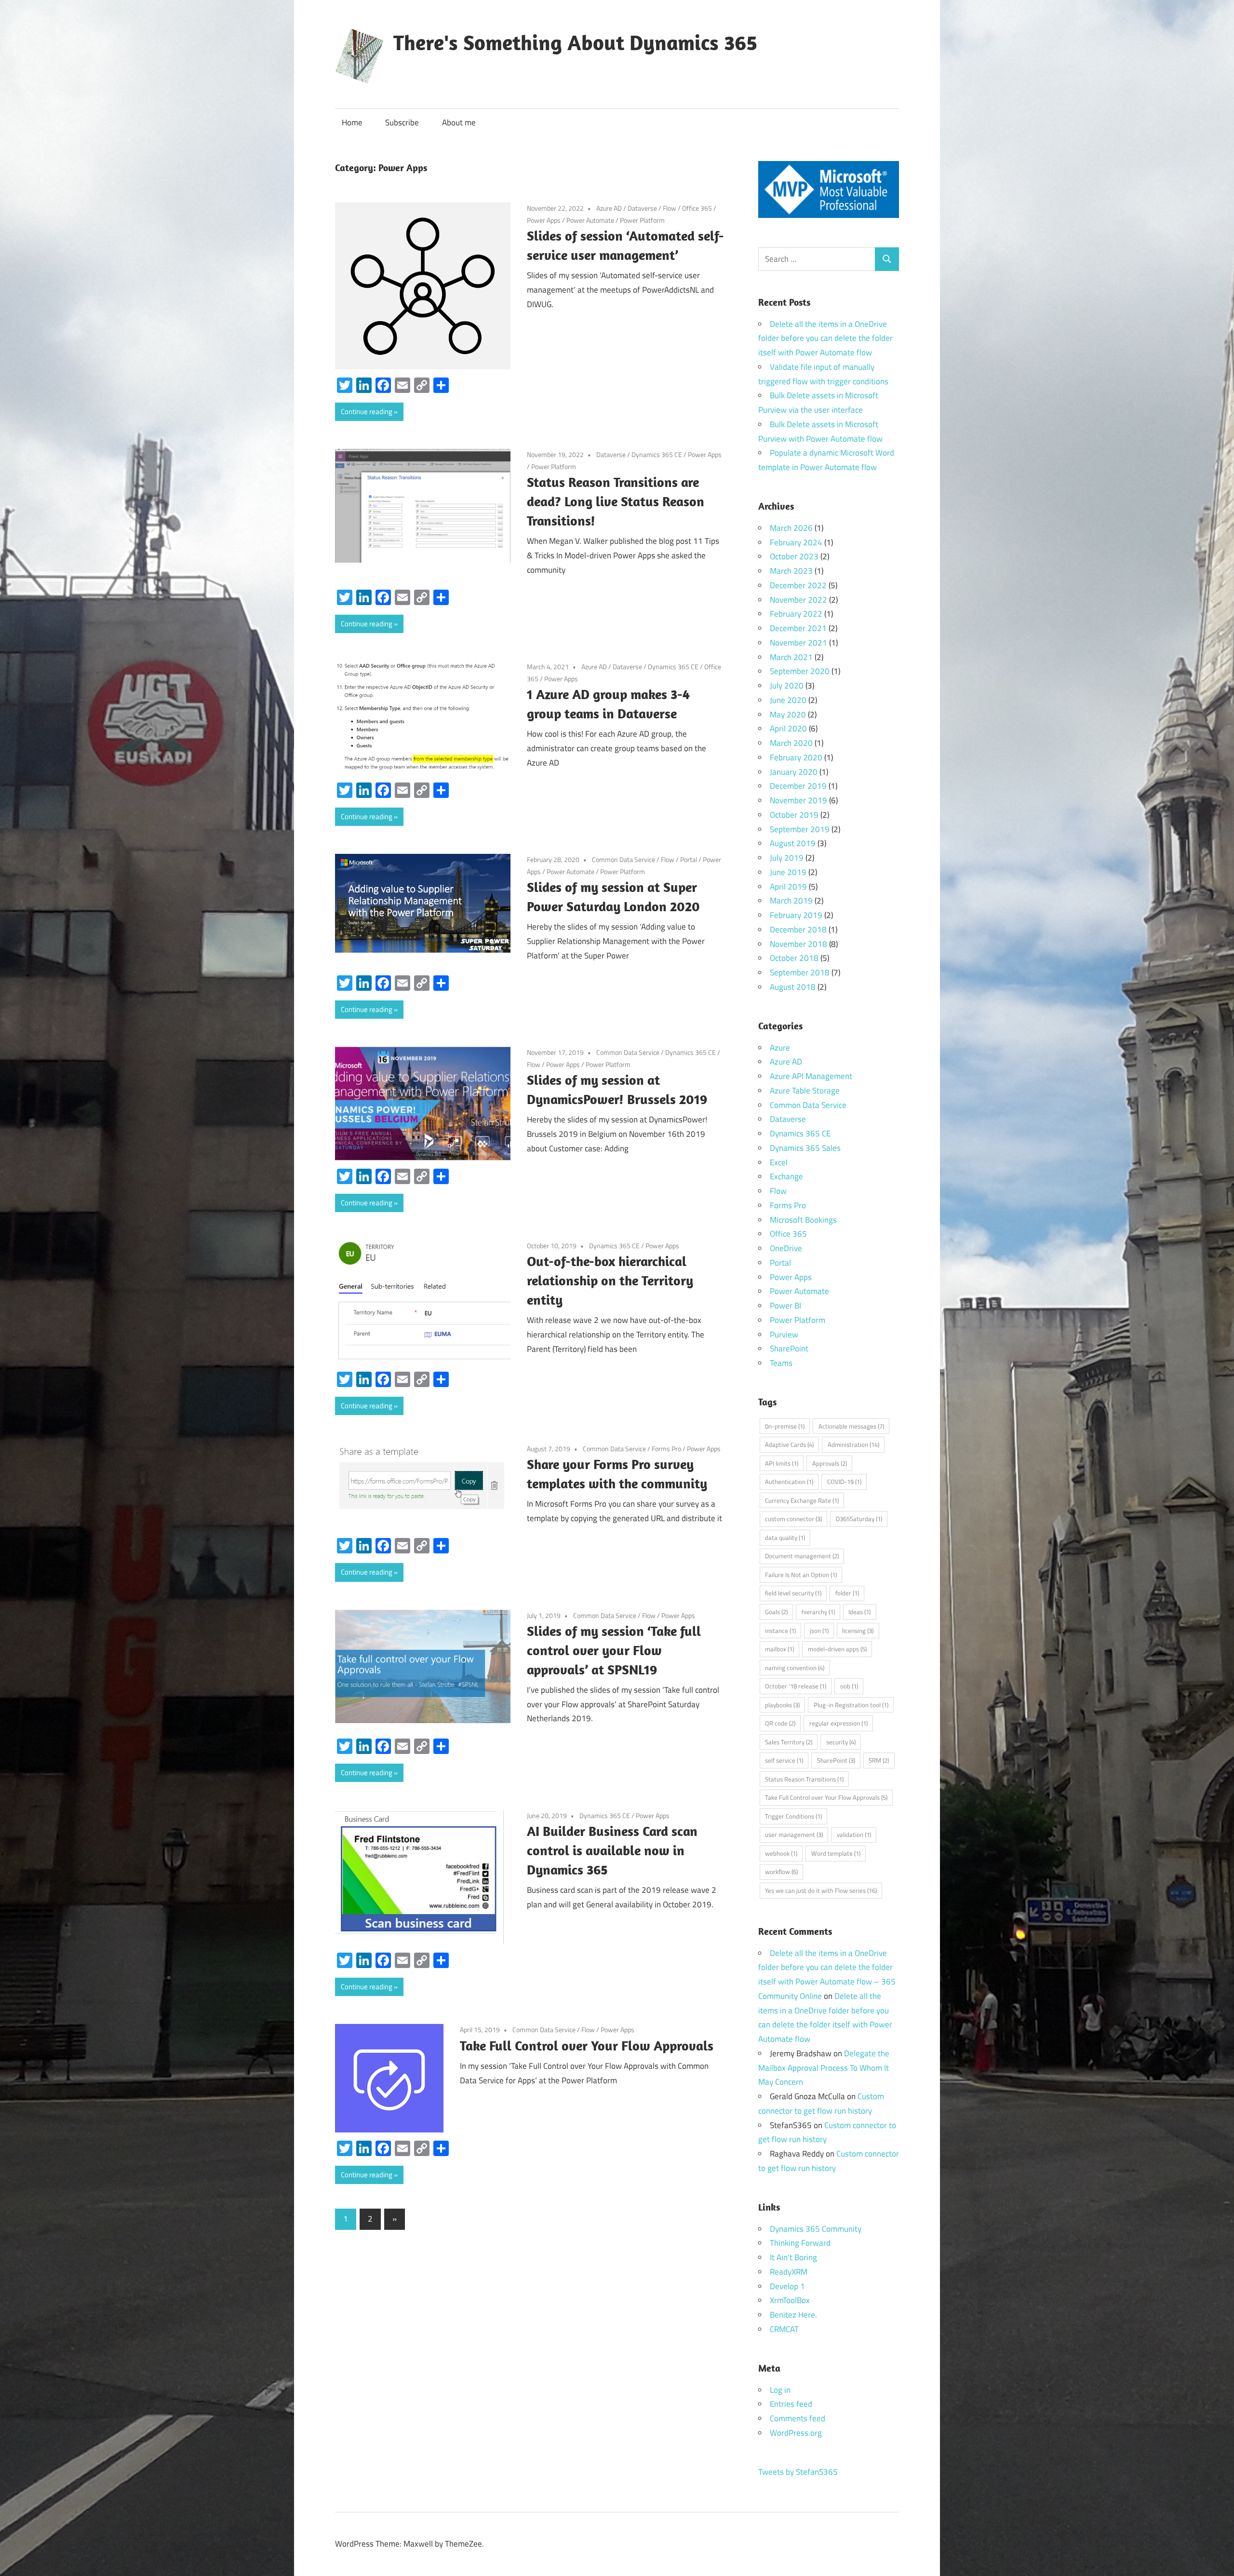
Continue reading (367, 411)
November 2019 (798, 800)
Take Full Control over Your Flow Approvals (587, 2045)
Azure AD (609, 208)
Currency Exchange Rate (802, 1500)
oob (849, 1686)
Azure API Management (811, 1076)
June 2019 (788, 872)
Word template (836, 1853)
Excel (779, 1162)
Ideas (859, 1612)
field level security (793, 1593)
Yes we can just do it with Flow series (821, 1890)
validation (854, 1834)
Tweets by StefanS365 (798, 2472)
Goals (776, 1612)
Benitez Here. (793, 2315)
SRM (879, 1760)
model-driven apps (837, 1649)
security (841, 1742)
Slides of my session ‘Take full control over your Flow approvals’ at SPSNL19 (614, 1650)
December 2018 (798, 930)
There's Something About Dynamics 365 (575, 42)
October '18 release (796, 1686)
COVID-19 (844, 1482)
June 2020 (788, 700)
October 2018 (794, 958)
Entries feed (791, 2404)
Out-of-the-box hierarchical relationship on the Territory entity (610, 1280)
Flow (670, 208)
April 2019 (788, 887)
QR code (780, 1723)
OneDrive (786, 1248)
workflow (781, 1872)
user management (794, 1834)
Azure (780, 1048)
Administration (853, 1444)
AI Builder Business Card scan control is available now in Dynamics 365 (612, 1850)
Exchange (786, 1176)
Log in (780, 2390)
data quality (785, 1538)
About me (459, 122)
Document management (802, 1556)
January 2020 (794, 772)
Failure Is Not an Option (801, 1575)
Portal (689, 859)
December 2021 (798, 628)
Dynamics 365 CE (657, 454)
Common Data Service (624, 859)
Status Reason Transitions (804, 1779)
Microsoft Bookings (803, 1220)
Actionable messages (851, 1426)
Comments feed (798, 2418)
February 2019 (796, 915)
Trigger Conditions (793, 1816)
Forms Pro (666, 1449)
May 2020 (788, 715)
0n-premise (785, 1426)
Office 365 (697, 208)
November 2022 (798, 600)
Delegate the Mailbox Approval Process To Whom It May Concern (824, 2068)
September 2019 (800, 829)
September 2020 (800, 671)
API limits (782, 1463)
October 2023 (794, 556)
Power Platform (642, 220)
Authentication (789, 1482)
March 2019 (791, 901)
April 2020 (788, 728)
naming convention (795, 1668)
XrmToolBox (790, 2300)
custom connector (793, 1519)
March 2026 (791, 528)
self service (784, 1760)
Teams (781, 1363)
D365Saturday (859, 1519)
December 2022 (798, 585)
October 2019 (794, 815)
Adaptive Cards (789, 1444)
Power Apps (544, 220)
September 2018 (800, 972)
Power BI (785, 1306)
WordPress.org (796, 2433)
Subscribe (402, 122)
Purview (784, 1335)
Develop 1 (787, 2286)
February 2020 (796, 757)
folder (847, 1593)
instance (780, 1631)
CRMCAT (784, 2329)
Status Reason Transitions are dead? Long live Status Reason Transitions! (616, 501)
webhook (781, 1853)
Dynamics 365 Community (816, 2229)
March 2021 (791, 657)
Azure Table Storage (805, 1091)
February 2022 (796, 614)
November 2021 (798, 643)
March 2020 (791, 743)
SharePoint (789, 1349)
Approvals (830, 1463)
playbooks (782, 1705)
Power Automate (590, 220)
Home (352, 122)
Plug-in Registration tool (851, 1705)
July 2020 (787, 686)
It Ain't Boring (793, 2257)
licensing (858, 1631)
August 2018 (793, 987)
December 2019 (798, 786)
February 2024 (796, 542)
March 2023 (791, 571)
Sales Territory (789, 1742)
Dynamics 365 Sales (805, 1148)
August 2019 (793, 843)
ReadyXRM (789, 2272)
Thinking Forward (800, 2243)
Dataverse (642, 208)
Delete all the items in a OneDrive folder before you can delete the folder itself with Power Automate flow (825, 338)
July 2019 (787, 858)
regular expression (838, 1723)
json (819, 1631)
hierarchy (818, 1612)
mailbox (779, 1649)
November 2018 (798, 944)
